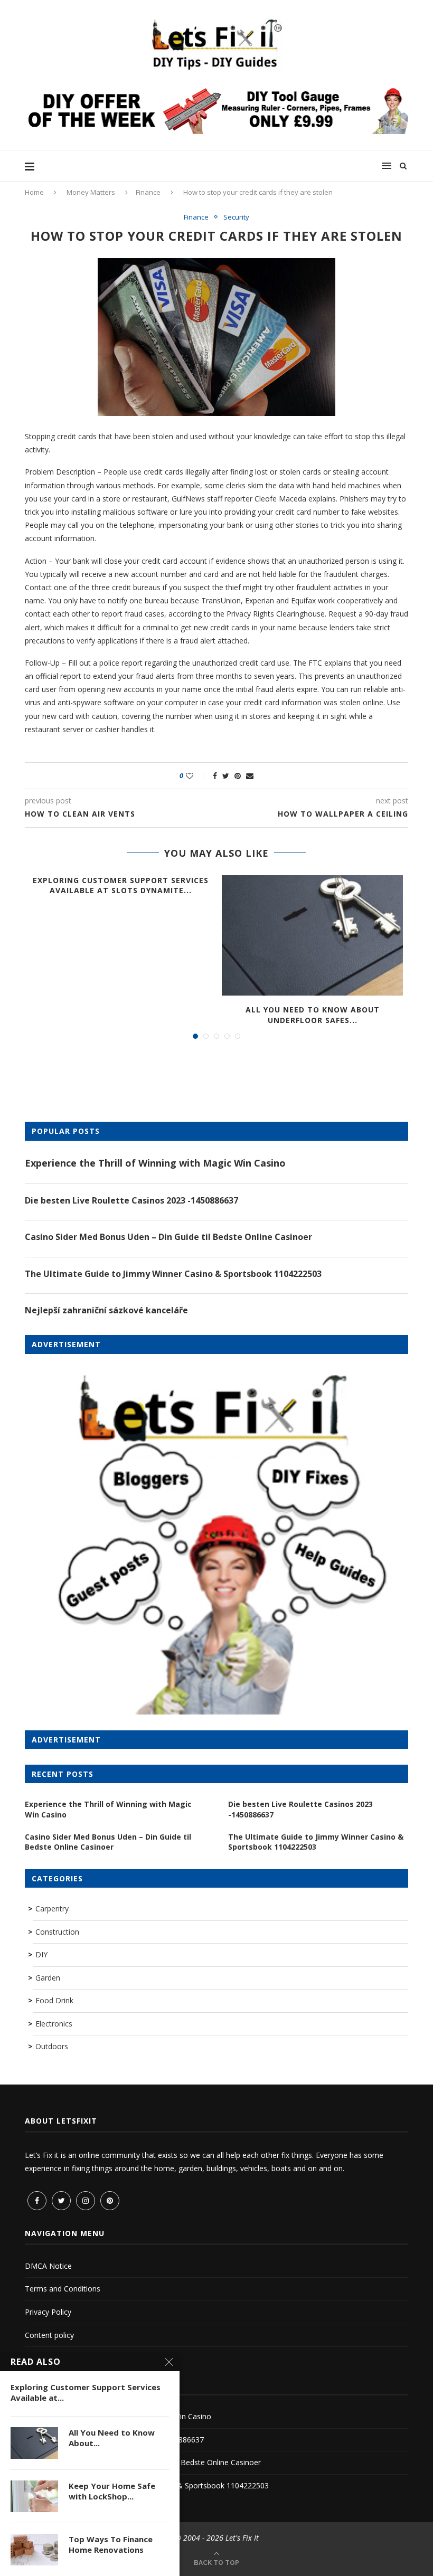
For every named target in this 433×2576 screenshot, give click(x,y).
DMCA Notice (48, 2266)
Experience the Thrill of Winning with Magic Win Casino (155, 1163)
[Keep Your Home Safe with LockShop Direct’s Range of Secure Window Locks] (34, 2496)
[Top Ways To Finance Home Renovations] (34, 2550)
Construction (57, 1932)
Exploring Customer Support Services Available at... (86, 2392)
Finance (148, 192)
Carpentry (52, 1909)
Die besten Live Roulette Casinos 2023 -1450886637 (131, 1200)
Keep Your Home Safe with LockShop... (112, 2491)
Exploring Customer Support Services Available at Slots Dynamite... (121, 885)
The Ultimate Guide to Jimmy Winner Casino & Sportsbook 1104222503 (173, 1274)
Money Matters (91, 192)
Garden (48, 1978)
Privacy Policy (48, 2312)
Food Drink (54, 2000)
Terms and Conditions (63, 2289)
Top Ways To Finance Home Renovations (111, 2544)
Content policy (49, 2335)
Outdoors (52, 2046)
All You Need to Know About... (112, 2438)
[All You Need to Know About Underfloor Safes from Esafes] (312, 936)
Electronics (54, 2024)
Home (34, 192)
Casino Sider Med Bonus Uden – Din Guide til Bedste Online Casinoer (168, 1237)
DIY (41, 1954)
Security (236, 217)
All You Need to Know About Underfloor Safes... (313, 1015)
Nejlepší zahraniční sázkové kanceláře (106, 1310)
